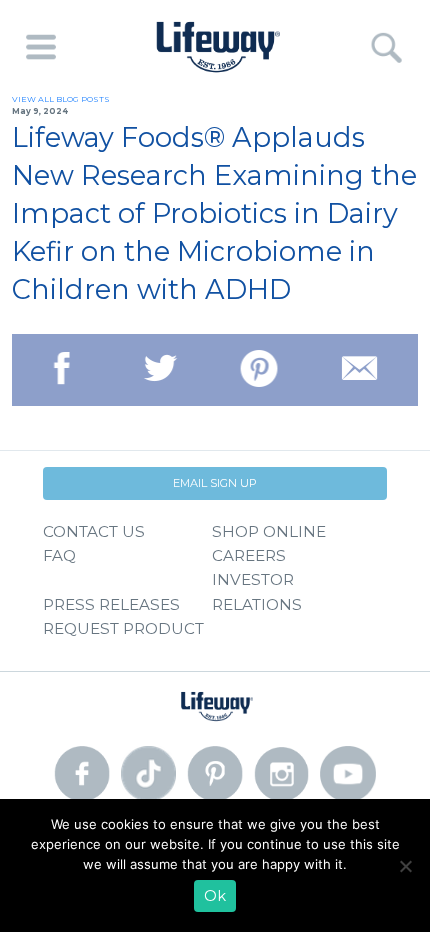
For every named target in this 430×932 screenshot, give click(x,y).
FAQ (59, 555)
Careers (249, 555)
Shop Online (269, 531)
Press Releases (111, 604)
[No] (405, 866)
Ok (215, 896)
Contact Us (94, 531)
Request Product (123, 628)
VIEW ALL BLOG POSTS (61, 99)
